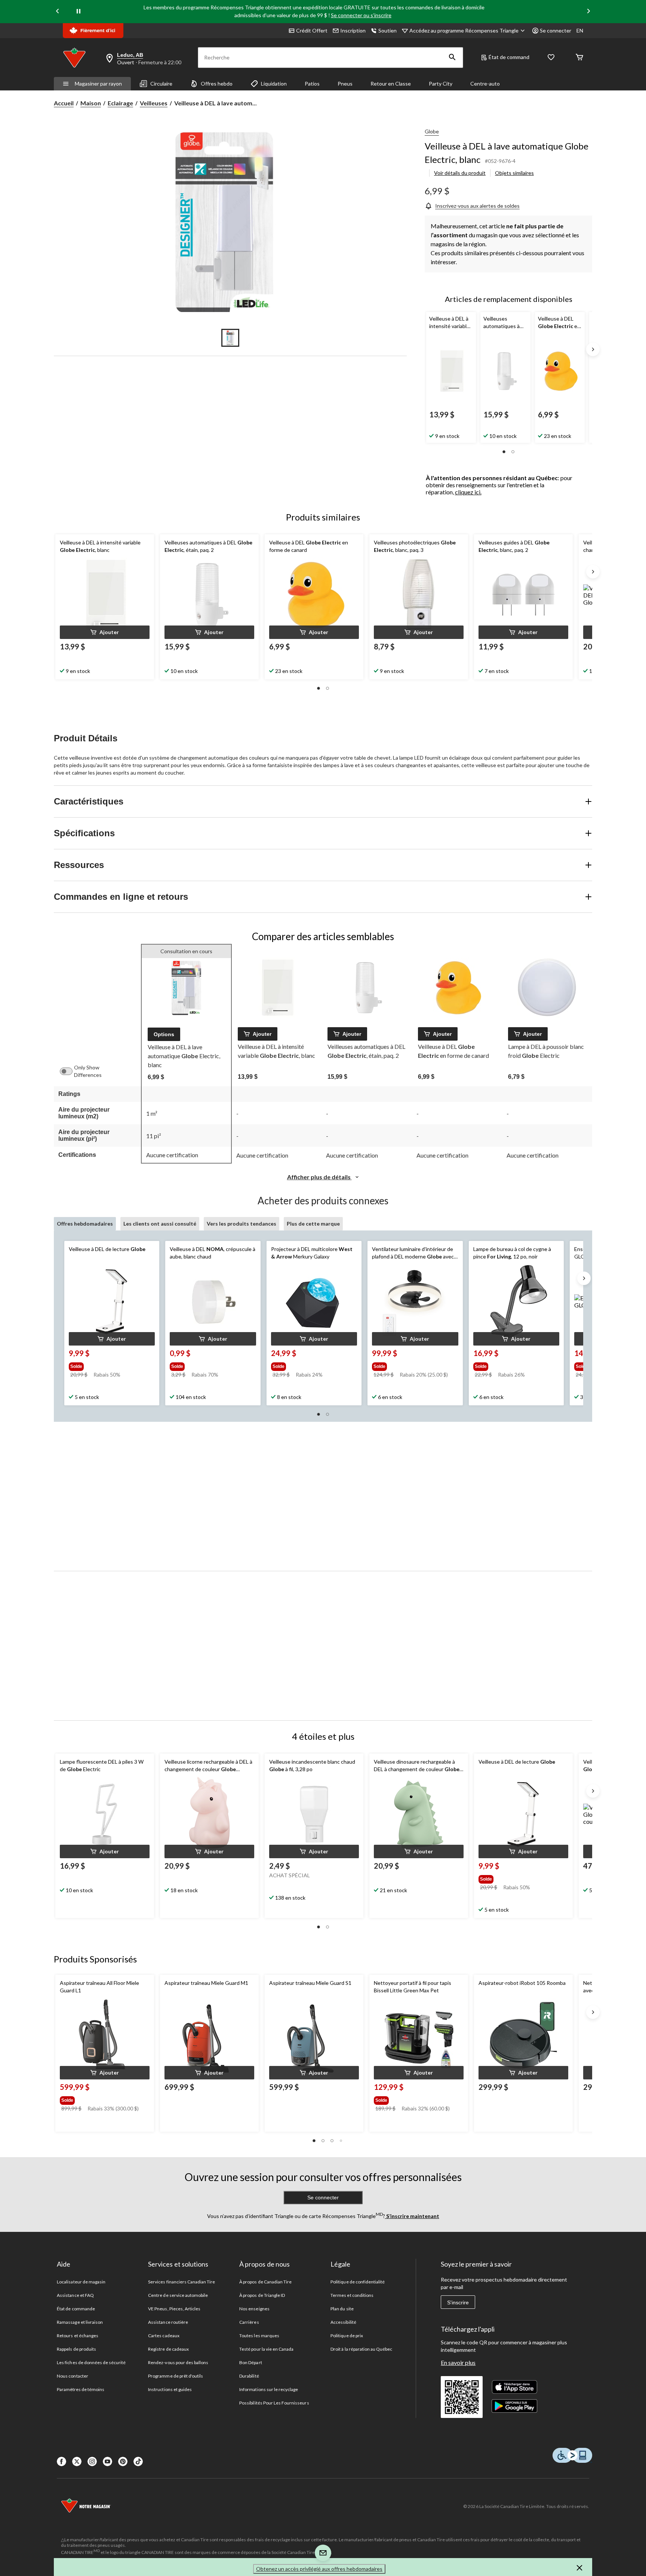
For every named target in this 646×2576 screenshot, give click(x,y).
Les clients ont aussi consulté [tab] (160, 1224)
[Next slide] (588, 12)
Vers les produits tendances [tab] (242, 1224)
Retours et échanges (78, 2336)
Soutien (387, 30)
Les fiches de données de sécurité (91, 2362)
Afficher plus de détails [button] (319, 1177)
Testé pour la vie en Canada (266, 2349)
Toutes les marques (259, 2336)
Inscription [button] (353, 30)
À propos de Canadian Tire (265, 2282)
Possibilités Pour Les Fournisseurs (274, 2403)
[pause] (79, 12)
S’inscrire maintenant (412, 2216)
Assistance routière (168, 2322)
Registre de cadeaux (168, 2349)
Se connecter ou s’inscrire (361, 15)
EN (580, 30)
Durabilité (249, 2376)
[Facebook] (61, 2461)
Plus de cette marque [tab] (313, 1224)
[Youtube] (107, 2461)
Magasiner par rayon (98, 84)
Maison (91, 103)
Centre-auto (485, 84)
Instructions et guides (170, 2389)
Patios (312, 84)
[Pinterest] (123, 2461)
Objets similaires (514, 173)
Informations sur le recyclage (269, 2389)
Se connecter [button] (556, 30)
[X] (77, 2461)
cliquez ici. (468, 492)
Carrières (249, 2322)
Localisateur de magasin (81, 2282)
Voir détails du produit (460, 173)
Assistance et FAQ (75, 2295)
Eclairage (120, 103)
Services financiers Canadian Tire (182, 2282)
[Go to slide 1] (230, 338)
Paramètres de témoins (81, 2389)
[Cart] (579, 58)
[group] (106, 1365)
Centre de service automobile (178, 2295)
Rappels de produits (76, 2349)
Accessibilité (343, 2322)
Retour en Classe (391, 84)
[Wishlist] (551, 58)
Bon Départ (250, 2362)
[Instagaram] (92, 2461)
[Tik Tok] (138, 2461)
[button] (452, 58)
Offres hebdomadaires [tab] (85, 1224)
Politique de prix (347, 2336)
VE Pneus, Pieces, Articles (174, 2309)
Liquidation (274, 84)
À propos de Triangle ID (262, 2295)
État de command (509, 57)
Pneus (345, 84)
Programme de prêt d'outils (176, 2376)
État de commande (76, 2309)
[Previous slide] (58, 12)
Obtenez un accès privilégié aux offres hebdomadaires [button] (319, 2569)
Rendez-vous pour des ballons (178, 2362)
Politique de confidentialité (358, 2282)
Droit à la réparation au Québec (361, 2349)
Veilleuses (154, 103)
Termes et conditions (352, 2295)
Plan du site (342, 2309)
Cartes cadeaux (164, 2336)
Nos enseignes (254, 2309)
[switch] (70, 1071)
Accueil (64, 103)
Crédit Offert (312, 30)
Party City (441, 84)
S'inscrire (458, 2302)
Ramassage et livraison (80, 2322)
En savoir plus (458, 2362)
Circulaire (161, 84)
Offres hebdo (217, 84)
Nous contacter (73, 2376)
